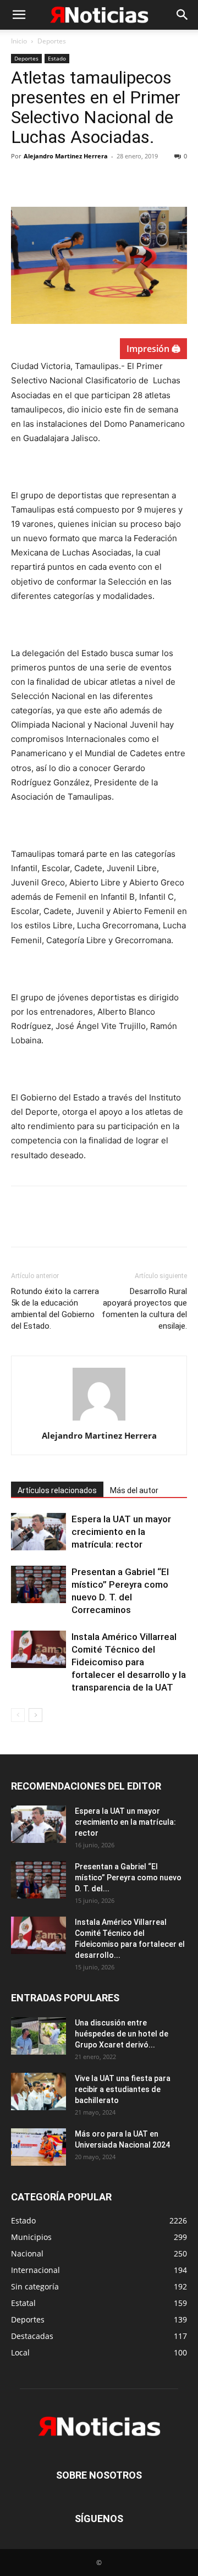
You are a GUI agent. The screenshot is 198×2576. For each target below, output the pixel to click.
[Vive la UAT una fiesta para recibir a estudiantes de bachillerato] (38, 2092)
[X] (47, 181)
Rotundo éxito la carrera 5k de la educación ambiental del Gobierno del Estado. (55, 1309)
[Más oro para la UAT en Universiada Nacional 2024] (38, 2147)
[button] (19, 15)
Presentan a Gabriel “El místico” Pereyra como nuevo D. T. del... (128, 1878)
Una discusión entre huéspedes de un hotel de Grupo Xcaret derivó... (122, 2034)
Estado (57, 58)
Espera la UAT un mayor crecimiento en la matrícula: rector (121, 1532)
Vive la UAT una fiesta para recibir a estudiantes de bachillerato (123, 2089)
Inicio (19, 41)
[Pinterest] (73, 181)
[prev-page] (18, 1715)
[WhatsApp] (98, 181)
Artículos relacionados (57, 1490)
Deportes (52, 41)
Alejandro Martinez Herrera (66, 156)
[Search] (183, 15)
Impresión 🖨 (153, 349)
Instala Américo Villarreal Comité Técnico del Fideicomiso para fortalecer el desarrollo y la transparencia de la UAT (129, 1662)
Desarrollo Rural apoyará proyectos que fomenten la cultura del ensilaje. (144, 1309)
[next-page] (35, 1715)
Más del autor (134, 1490)
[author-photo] (99, 1420)
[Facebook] (22, 181)
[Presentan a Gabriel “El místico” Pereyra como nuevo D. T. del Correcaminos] (38, 1585)
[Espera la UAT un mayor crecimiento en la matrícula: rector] (38, 1532)
